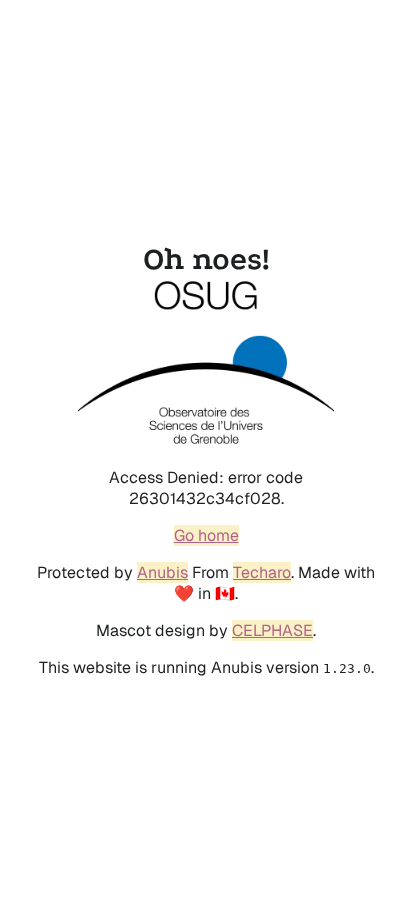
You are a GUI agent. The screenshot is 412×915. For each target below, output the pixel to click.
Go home (206, 535)
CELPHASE (272, 630)
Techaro (262, 572)
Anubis (162, 572)
